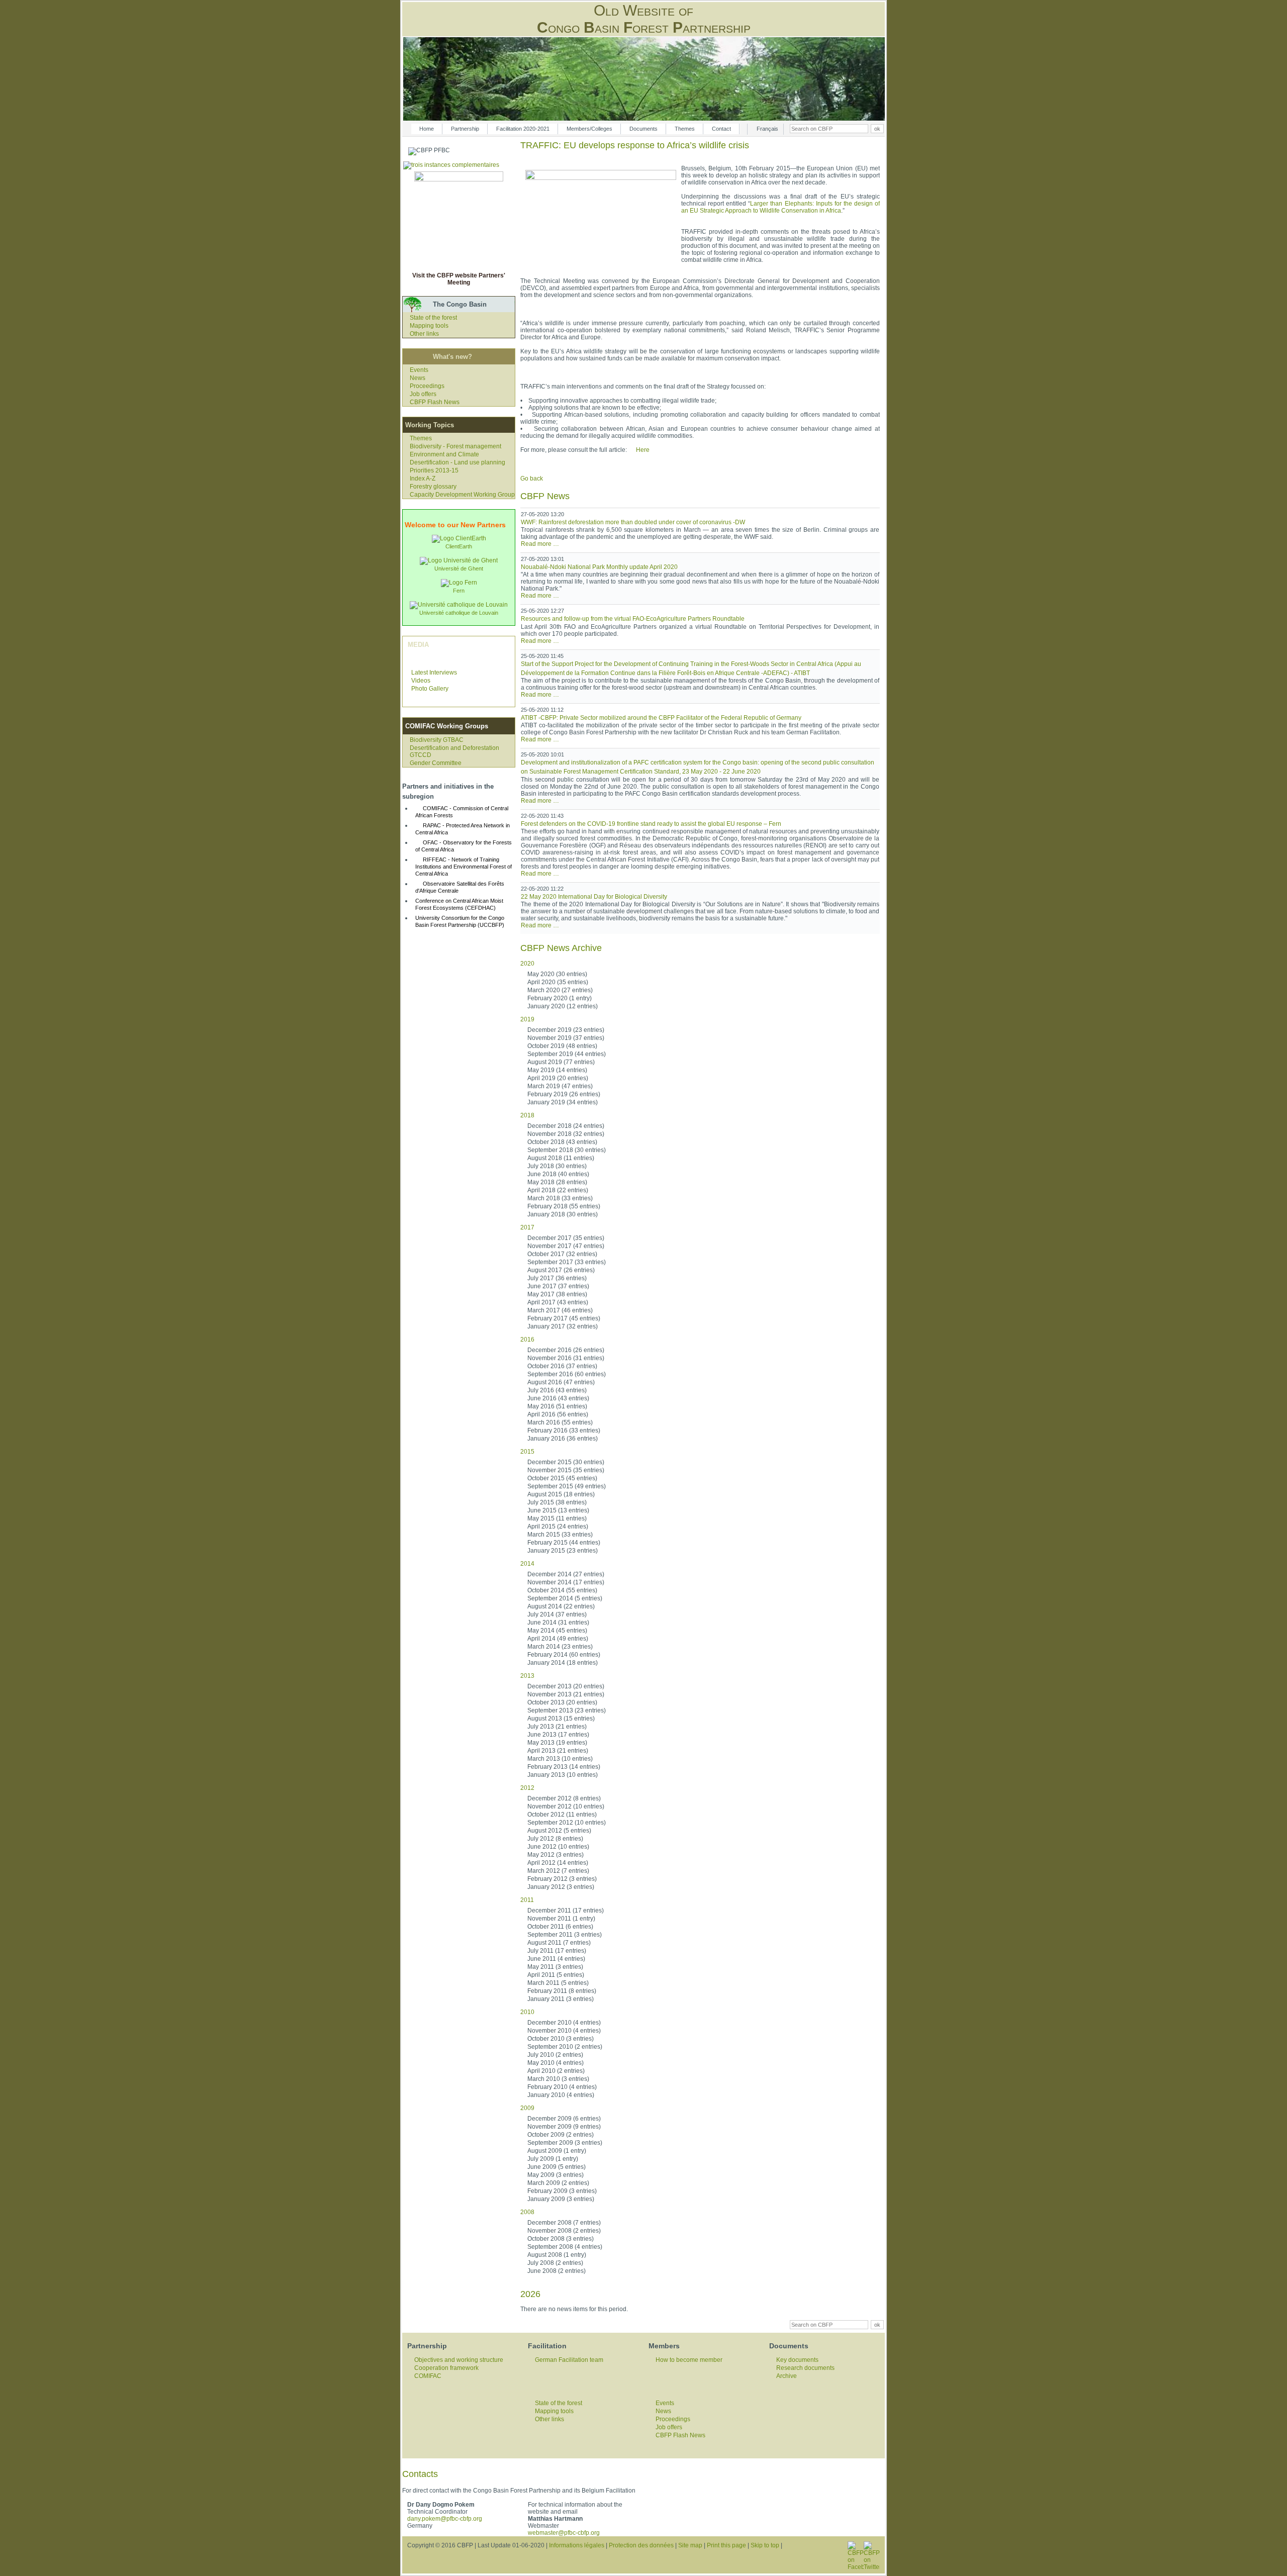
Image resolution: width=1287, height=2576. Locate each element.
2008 (527, 2212)
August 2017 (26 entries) (561, 1270)
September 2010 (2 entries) (565, 2047)
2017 (527, 1227)
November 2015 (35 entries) (566, 1470)
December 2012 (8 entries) (564, 1798)
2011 (527, 1900)
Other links (424, 334)
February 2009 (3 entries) (562, 2191)
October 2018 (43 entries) (562, 1142)
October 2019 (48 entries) (562, 1046)
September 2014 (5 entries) (565, 1598)
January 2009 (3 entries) (561, 2199)
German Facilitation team (569, 2360)
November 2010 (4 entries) (564, 2031)
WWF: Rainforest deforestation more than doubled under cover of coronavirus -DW (633, 522)
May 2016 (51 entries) (557, 1406)
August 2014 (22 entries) (561, 1606)
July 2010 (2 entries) (555, 2055)
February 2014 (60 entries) (564, 1655)
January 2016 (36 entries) (563, 1439)
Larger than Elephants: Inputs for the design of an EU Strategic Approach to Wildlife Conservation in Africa (780, 207)
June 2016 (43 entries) (558, 1398)
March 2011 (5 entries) (558, 1983)
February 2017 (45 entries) (564, 1318)
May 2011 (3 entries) (555, 1967)
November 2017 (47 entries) (566, 1246)
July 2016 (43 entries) (557, 1390)
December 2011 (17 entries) (566, 1911)
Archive (787, 2376)
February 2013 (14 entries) (564, 1767)
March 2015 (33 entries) (560, 1535)
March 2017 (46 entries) (560, 1310)
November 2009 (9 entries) (564, 2127)
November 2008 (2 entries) (564, 2231)
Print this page (726, 2545)
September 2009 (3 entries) (565, 2143)
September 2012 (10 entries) (567, 1823)
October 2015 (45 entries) (562, 1478)
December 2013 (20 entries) (566, 1686)
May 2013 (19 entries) (557, 1743)
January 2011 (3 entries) (561, 1999)
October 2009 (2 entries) (561, 2135)
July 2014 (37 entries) (557, 1614)
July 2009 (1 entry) (553, 2159)
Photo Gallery (430, 689)
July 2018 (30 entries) (557, 1166)
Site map (690, 2545)
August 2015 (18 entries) (561, 1494)
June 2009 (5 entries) (557, 2167)
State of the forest (433, 318)
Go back (532, 479)
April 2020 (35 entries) (558, 982)
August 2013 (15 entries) (561, 1719)
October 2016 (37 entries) (562, 1366)
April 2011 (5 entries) (556, 1975)
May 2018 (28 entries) (557, 1182)
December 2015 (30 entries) (566, 1462)
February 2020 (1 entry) (560, 998)
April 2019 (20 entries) (558, 1078)
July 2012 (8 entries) (555, 1839)
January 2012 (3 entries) (561, 1887)
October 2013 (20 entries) (562, 1702)
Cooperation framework (446, 2368)
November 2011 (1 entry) (561, 1919)
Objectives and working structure (459, 2360)
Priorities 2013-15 (434, 470)
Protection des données (641, 2545)
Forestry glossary (433, 487)
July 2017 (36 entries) (557, 1278)
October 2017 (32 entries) (562, 1254)
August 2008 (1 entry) (557, 2255)
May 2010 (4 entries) (556, 2063)
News (418, 378)
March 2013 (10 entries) (560, 1759)
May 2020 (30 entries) (557, 974)
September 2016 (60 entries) (567, 1374)
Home (427, 129)
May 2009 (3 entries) (556, 2175)
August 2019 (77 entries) (561, 1062)
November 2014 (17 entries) (566, 1582)
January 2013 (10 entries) (563, 1775)
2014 (527, 1564)
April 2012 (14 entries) (558, 1863)
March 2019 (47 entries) (560, 1086)
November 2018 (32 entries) (566, 1134)
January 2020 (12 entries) (563, 1006)
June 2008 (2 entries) (557, 2271)
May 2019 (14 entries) (557, 1070)
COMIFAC (428, 2376)
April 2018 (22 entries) (558, 1190)
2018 (527, 1115)
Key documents (797, 2360)
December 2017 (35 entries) (566, 1238)
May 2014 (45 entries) (557, 1631)
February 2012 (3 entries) (562, 1879)
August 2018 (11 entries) (561, 1158)
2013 (527, 1676)
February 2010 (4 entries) (562, 2087)
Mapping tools (429, 326)
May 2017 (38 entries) (557, 1294)
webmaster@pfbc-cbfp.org (564, 2533)
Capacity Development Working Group (462, 495)
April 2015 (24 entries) (558, 1526)
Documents (643, 129)
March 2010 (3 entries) (558, 2079)
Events (419, 370)
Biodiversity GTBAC (437, 740)
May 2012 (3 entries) (556, 1855)
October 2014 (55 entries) (562, 1590)
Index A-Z (423, 479)
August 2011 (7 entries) (559, 1943)
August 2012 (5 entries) (559, 1831)
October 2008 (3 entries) (561, 2239)
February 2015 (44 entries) (564, 1543)
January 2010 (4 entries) (561, 2095)
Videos (421, 681)
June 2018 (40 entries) (558, 1174)
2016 (527, 1340)
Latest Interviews (434, 673)
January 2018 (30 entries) (563, 1214)
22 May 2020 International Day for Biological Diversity (594, 897)
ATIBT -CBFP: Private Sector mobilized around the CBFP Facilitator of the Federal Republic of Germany (661, 718)
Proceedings (427, 386)
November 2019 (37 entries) (566, 1038)
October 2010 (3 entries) (561, 2039)
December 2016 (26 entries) (566, 1350)
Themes (685, 129)
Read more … (540, 544)
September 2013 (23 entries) (567, 1710)
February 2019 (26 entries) (564, 1094)
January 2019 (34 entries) (563, 1102)
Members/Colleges (589, 129)
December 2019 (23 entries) (566, 1030)
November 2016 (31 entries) (566, 1358)
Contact (721, 129)
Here (643, 450)
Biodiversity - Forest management (455, 446)
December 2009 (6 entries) (564, 2119)
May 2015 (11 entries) (557, 1518)
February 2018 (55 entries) (564, 1206)
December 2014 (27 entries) (566, 1574)
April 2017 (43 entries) (558, 1302)
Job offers (423, 394)
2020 (527, 964)
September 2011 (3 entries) (565, 1935)
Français (767, 129)
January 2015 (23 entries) (563, 1551)
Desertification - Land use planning (457, 462)
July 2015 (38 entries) (557, 1502)
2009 (527, 2108)
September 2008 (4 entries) (565, 2247)
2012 (527, 1788)
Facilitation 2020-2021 (523, 129)
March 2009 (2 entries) (558, 2183)
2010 (527, 2012)
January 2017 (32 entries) (563, 1326)
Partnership (465, 129)
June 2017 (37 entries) (558, 1286)
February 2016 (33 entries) (564, 1430)
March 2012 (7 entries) (558, 1871)
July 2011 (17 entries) (557, 1951)
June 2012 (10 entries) (558, 1847)
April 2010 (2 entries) (556, 2071)
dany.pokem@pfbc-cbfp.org (445, 2519)
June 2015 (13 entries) (558, 1510)
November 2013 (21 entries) (566, 1694)
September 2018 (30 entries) (567, 1150)
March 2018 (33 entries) (560, 1198)
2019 (527, 1019)
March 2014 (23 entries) (560, 1647)
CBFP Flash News (435, 402)
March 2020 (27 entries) (560, 990)
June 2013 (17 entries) (558, 1735)
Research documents (805, 2368)
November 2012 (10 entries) (566, 1806)
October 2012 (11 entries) (562, 1815)
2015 (527, 1452)
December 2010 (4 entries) (564, 2023)
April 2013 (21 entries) (558, 1751)
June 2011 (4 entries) (556, 1959)
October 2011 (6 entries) (560, 1927)
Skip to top (765, 2545)
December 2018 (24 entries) (566, 1126)
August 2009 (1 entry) (557, 2151)
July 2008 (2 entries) (555, 2263)
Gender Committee (436, 763)
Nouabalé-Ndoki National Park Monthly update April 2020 (599, 567)
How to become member (689, 2360)
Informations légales (577, 2545)
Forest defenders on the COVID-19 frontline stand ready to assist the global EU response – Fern (651, 824)
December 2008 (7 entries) (564, 2223)
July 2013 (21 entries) (557, 1727)
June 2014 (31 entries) (558, 1623)
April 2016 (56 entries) (558, 1414)
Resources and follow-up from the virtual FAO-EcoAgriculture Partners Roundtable (633, 619)
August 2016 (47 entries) (561, 1382)
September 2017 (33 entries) (567, 1262)
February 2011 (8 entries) (562, 1991)
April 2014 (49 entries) (558, 1639)
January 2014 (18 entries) (563, 1663)
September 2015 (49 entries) (567, 1486)
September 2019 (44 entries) (567, 1054)
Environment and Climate (444, 454)
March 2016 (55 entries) (560, 1422)
